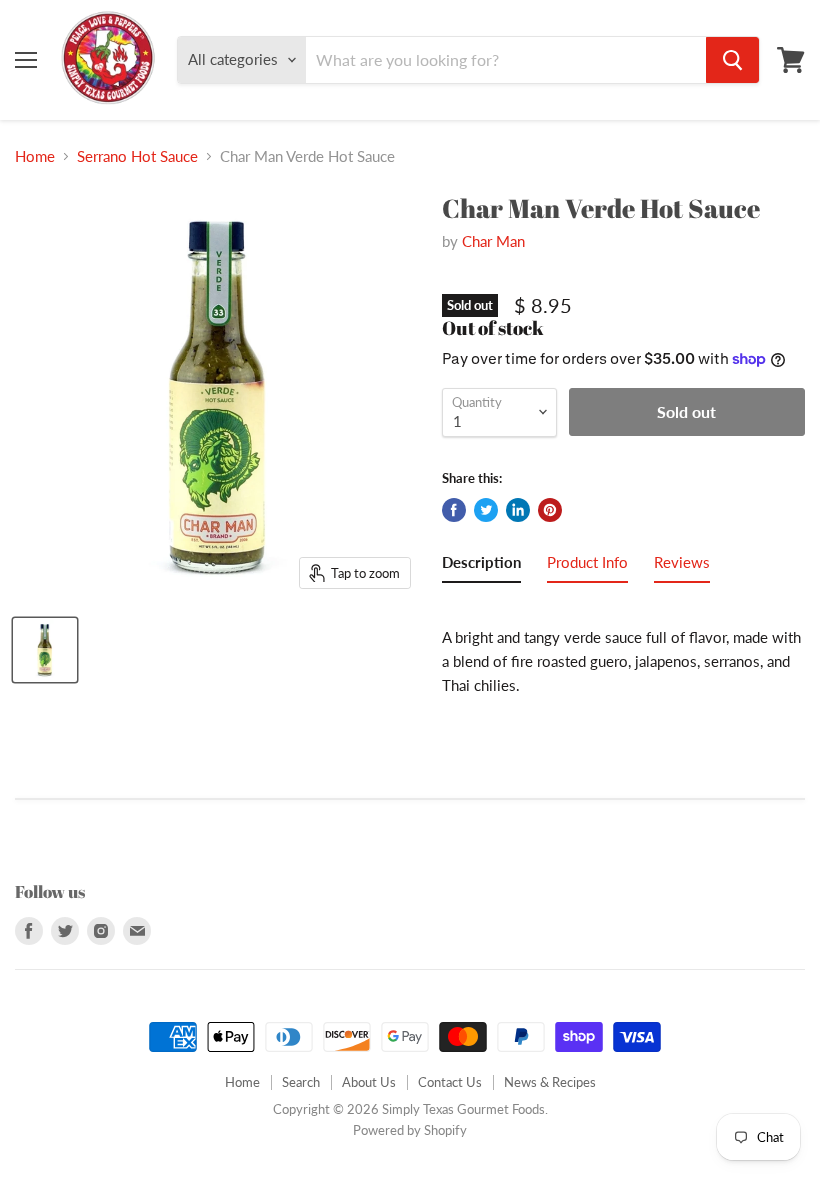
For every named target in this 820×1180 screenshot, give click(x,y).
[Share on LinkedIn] (518, 510)
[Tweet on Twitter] (486, 510)
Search (301, 1082)
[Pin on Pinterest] (550, 510)
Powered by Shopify (410, 1130)
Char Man (493, 241)
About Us (369, 1082)
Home (35, 156)
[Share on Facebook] (454, 510)
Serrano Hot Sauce (137, 156)
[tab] (481, 566)
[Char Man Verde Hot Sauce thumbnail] (45, 650)
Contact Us (450, 1082)
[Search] (732, 60)
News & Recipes (550, 1082)
